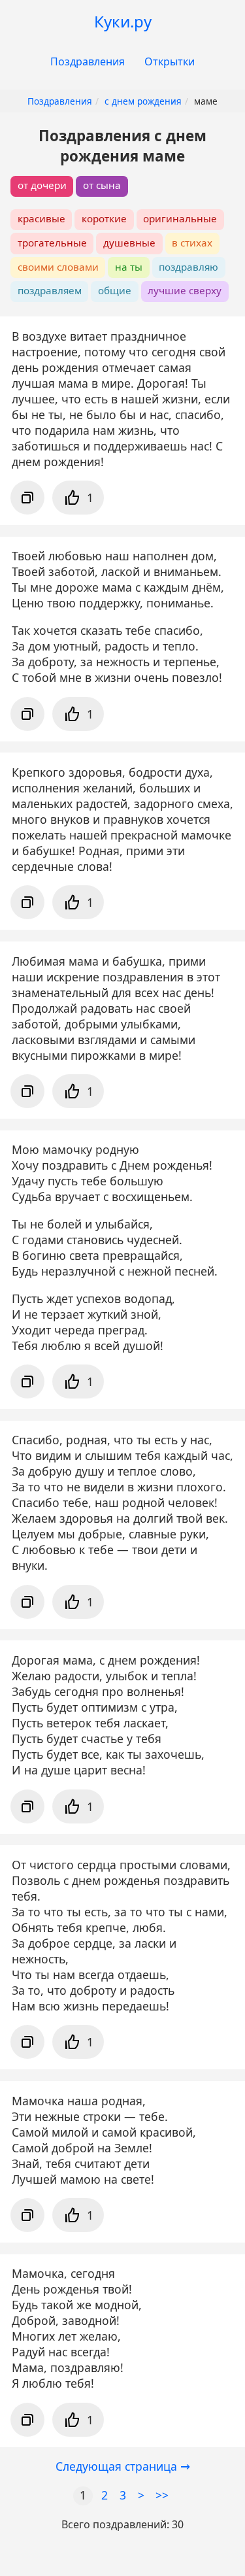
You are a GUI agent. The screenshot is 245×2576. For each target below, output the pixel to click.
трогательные (52, 243)
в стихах (192, 243)
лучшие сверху (185, 290)
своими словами (58, 267)
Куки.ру (123, 21)
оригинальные (180, 218)
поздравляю (188, 267)
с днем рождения (143, 101)
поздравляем (50, 290)
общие (115, 290)
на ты (129, 267)
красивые (41, 218)
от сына (102, 185)
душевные (129, 243)
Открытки (170, 61)
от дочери (42, 185)
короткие (104, 218)
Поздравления (88, 61)
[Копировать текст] (27, 498)
